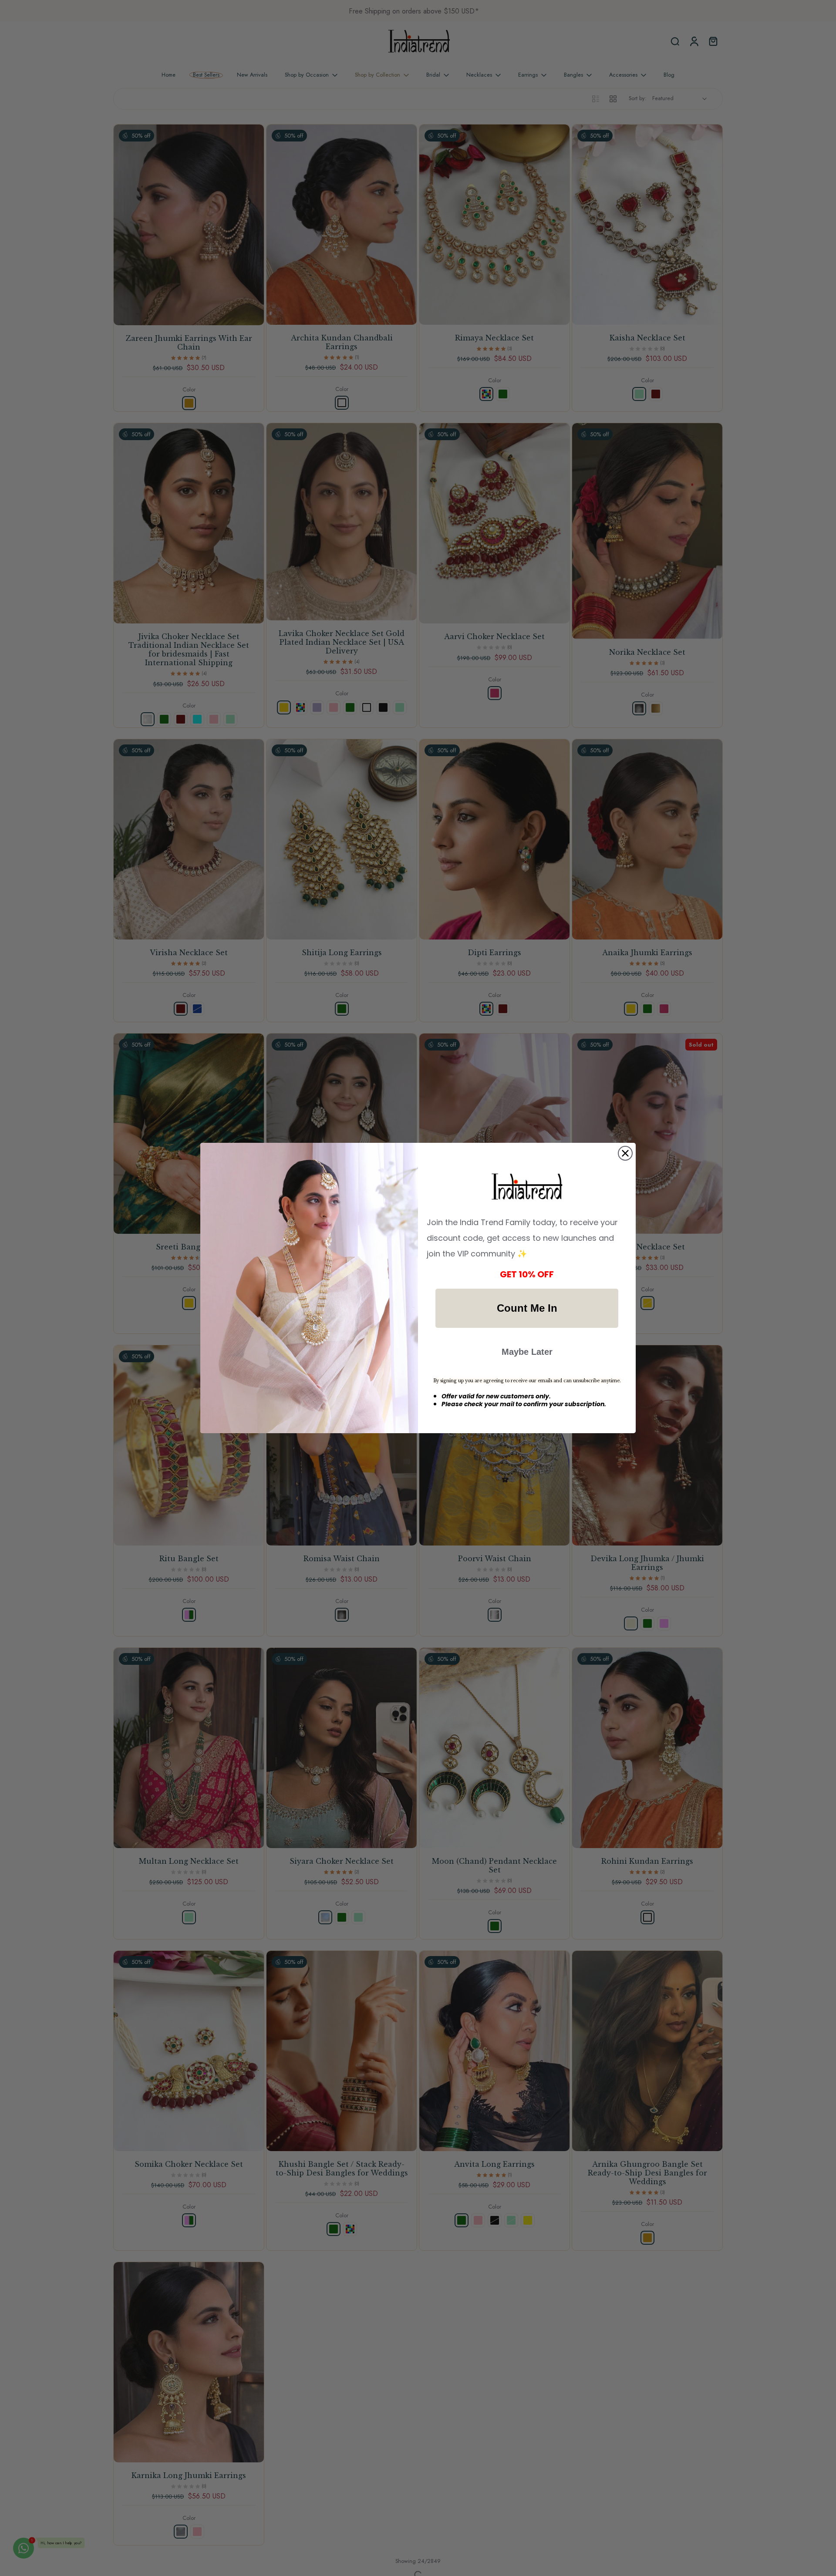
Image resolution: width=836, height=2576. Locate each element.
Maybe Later (527, 1352)
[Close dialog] (625, 1153)
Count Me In (527, 1308)
